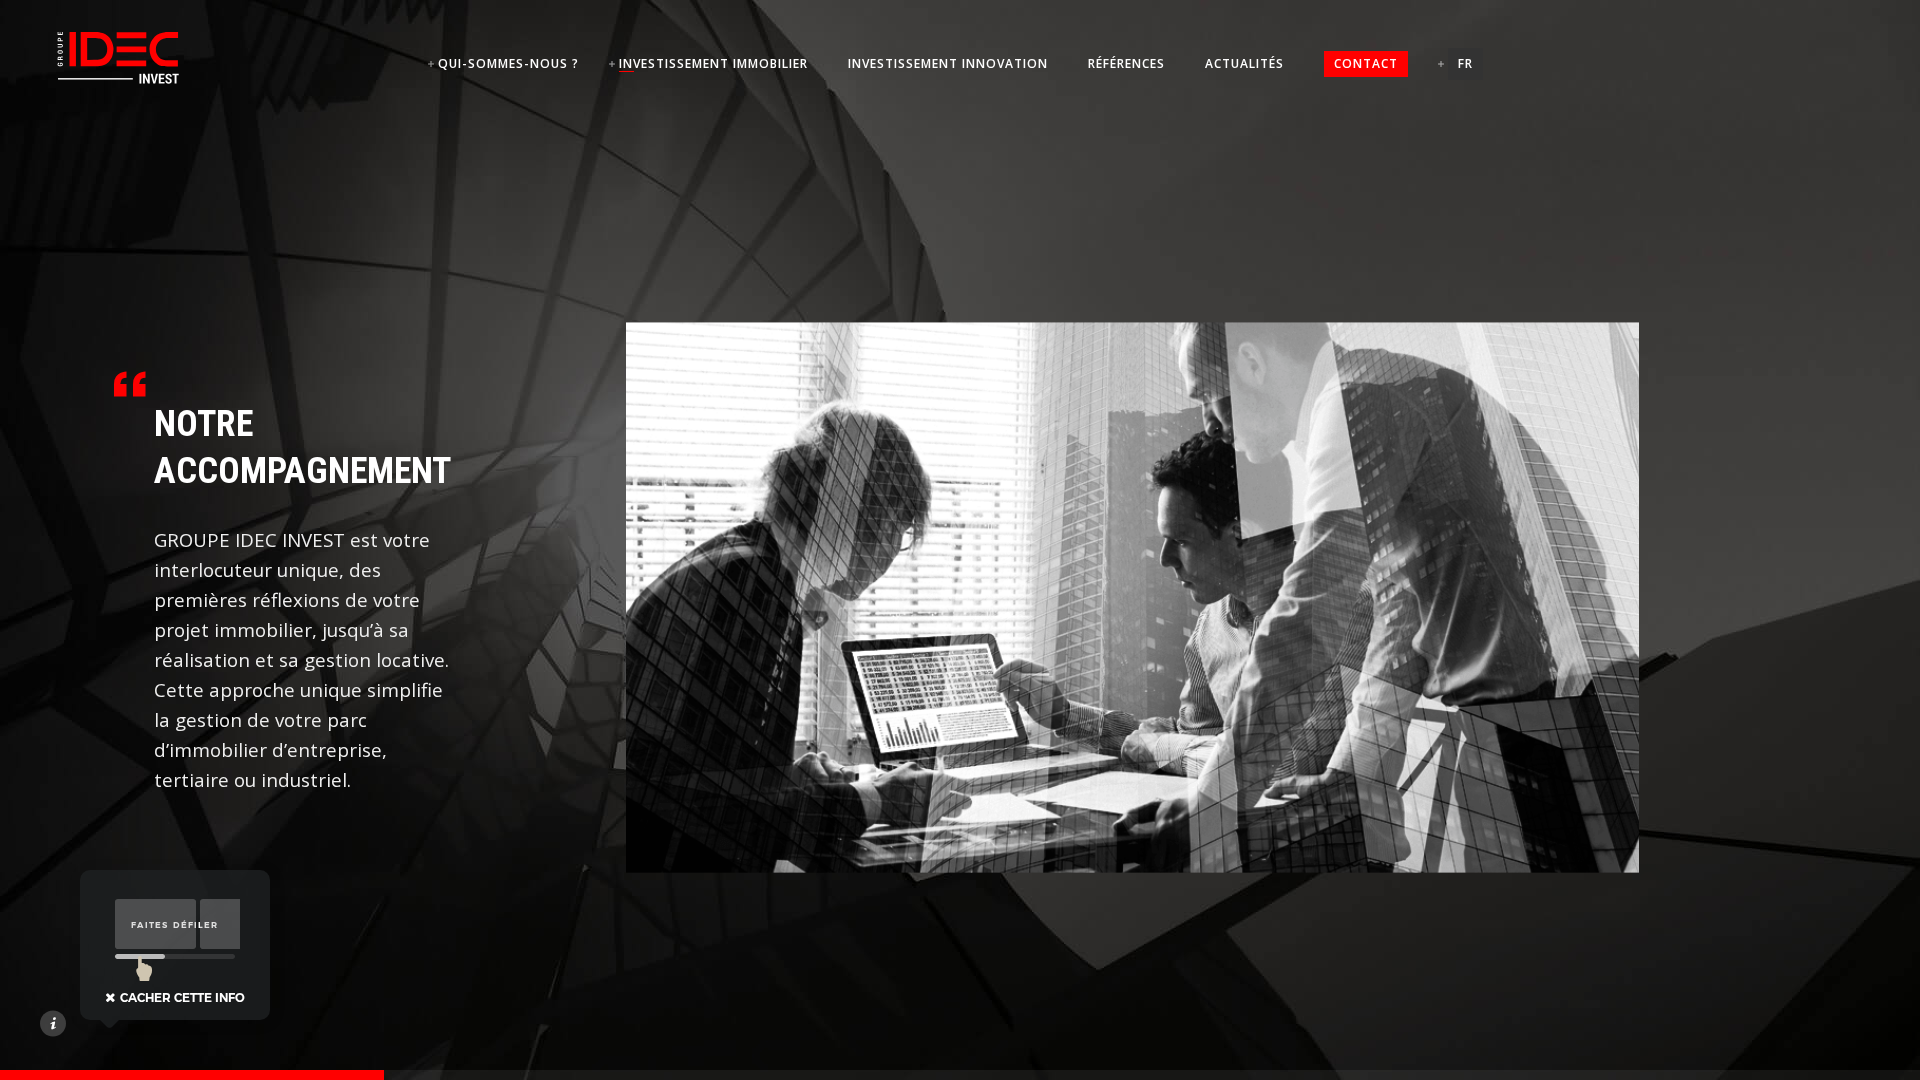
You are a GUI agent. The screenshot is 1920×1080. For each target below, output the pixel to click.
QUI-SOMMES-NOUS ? (508, 64)
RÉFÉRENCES (1126, 64)
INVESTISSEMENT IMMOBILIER (713, 64)
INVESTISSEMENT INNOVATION (948, 64)
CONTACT (1366, 63)
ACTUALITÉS (1244, 64)
